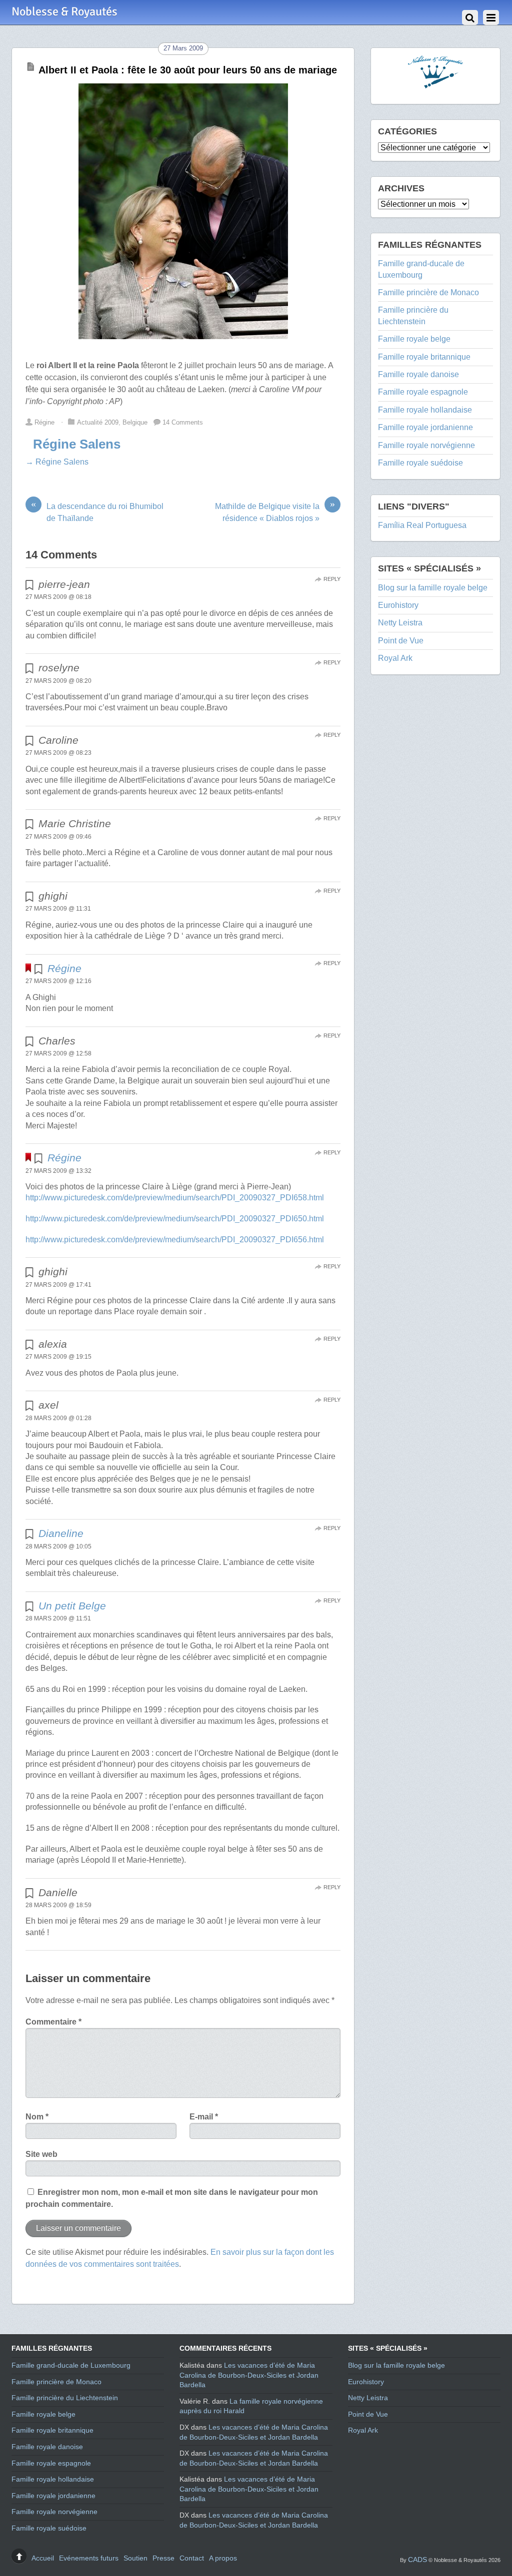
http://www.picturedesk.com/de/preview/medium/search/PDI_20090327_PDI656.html (175, 1240)
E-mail (204, 2117)
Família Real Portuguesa (422, 525)
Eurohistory (398, 605)
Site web (41, 2154)
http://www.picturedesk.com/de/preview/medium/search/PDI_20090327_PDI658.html (175, 1198)
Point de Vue (401, 641)
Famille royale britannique (424, 357)
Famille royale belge (414, 339)
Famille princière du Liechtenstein (65, 2398)
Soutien (135, 2558)
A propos (223, 2558)
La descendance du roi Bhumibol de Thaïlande (97, 512)
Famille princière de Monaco (428, 292)
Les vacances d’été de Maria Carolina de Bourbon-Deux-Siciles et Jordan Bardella (249, 2375)
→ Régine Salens (57, 462)
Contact (192, 2558)
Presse (163, 2558)
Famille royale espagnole (423, 392)
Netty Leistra (400, 623)
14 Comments (183, 422)
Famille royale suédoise (420, 463)
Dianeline (61, 1533)
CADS (417, 2560)
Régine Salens (77, 444)
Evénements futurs (89, 2558)
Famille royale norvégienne (426, 445)
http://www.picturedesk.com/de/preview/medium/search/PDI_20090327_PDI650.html (175, 1219)
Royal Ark (395, 658)
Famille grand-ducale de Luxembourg (71, 2365)
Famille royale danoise (418, 374)
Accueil (43, 2558)
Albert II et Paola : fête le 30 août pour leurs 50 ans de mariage (188, 70)
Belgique (135, 422)
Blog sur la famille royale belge (433, 588)
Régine (44, 422)
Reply (332, 579)
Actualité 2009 (98, 422)
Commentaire (53, 2022)
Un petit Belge (72, 1606)
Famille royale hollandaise (425, 410)
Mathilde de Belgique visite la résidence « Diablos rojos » (275, 512)
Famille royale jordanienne (425, 427)
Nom (37, 2117)
